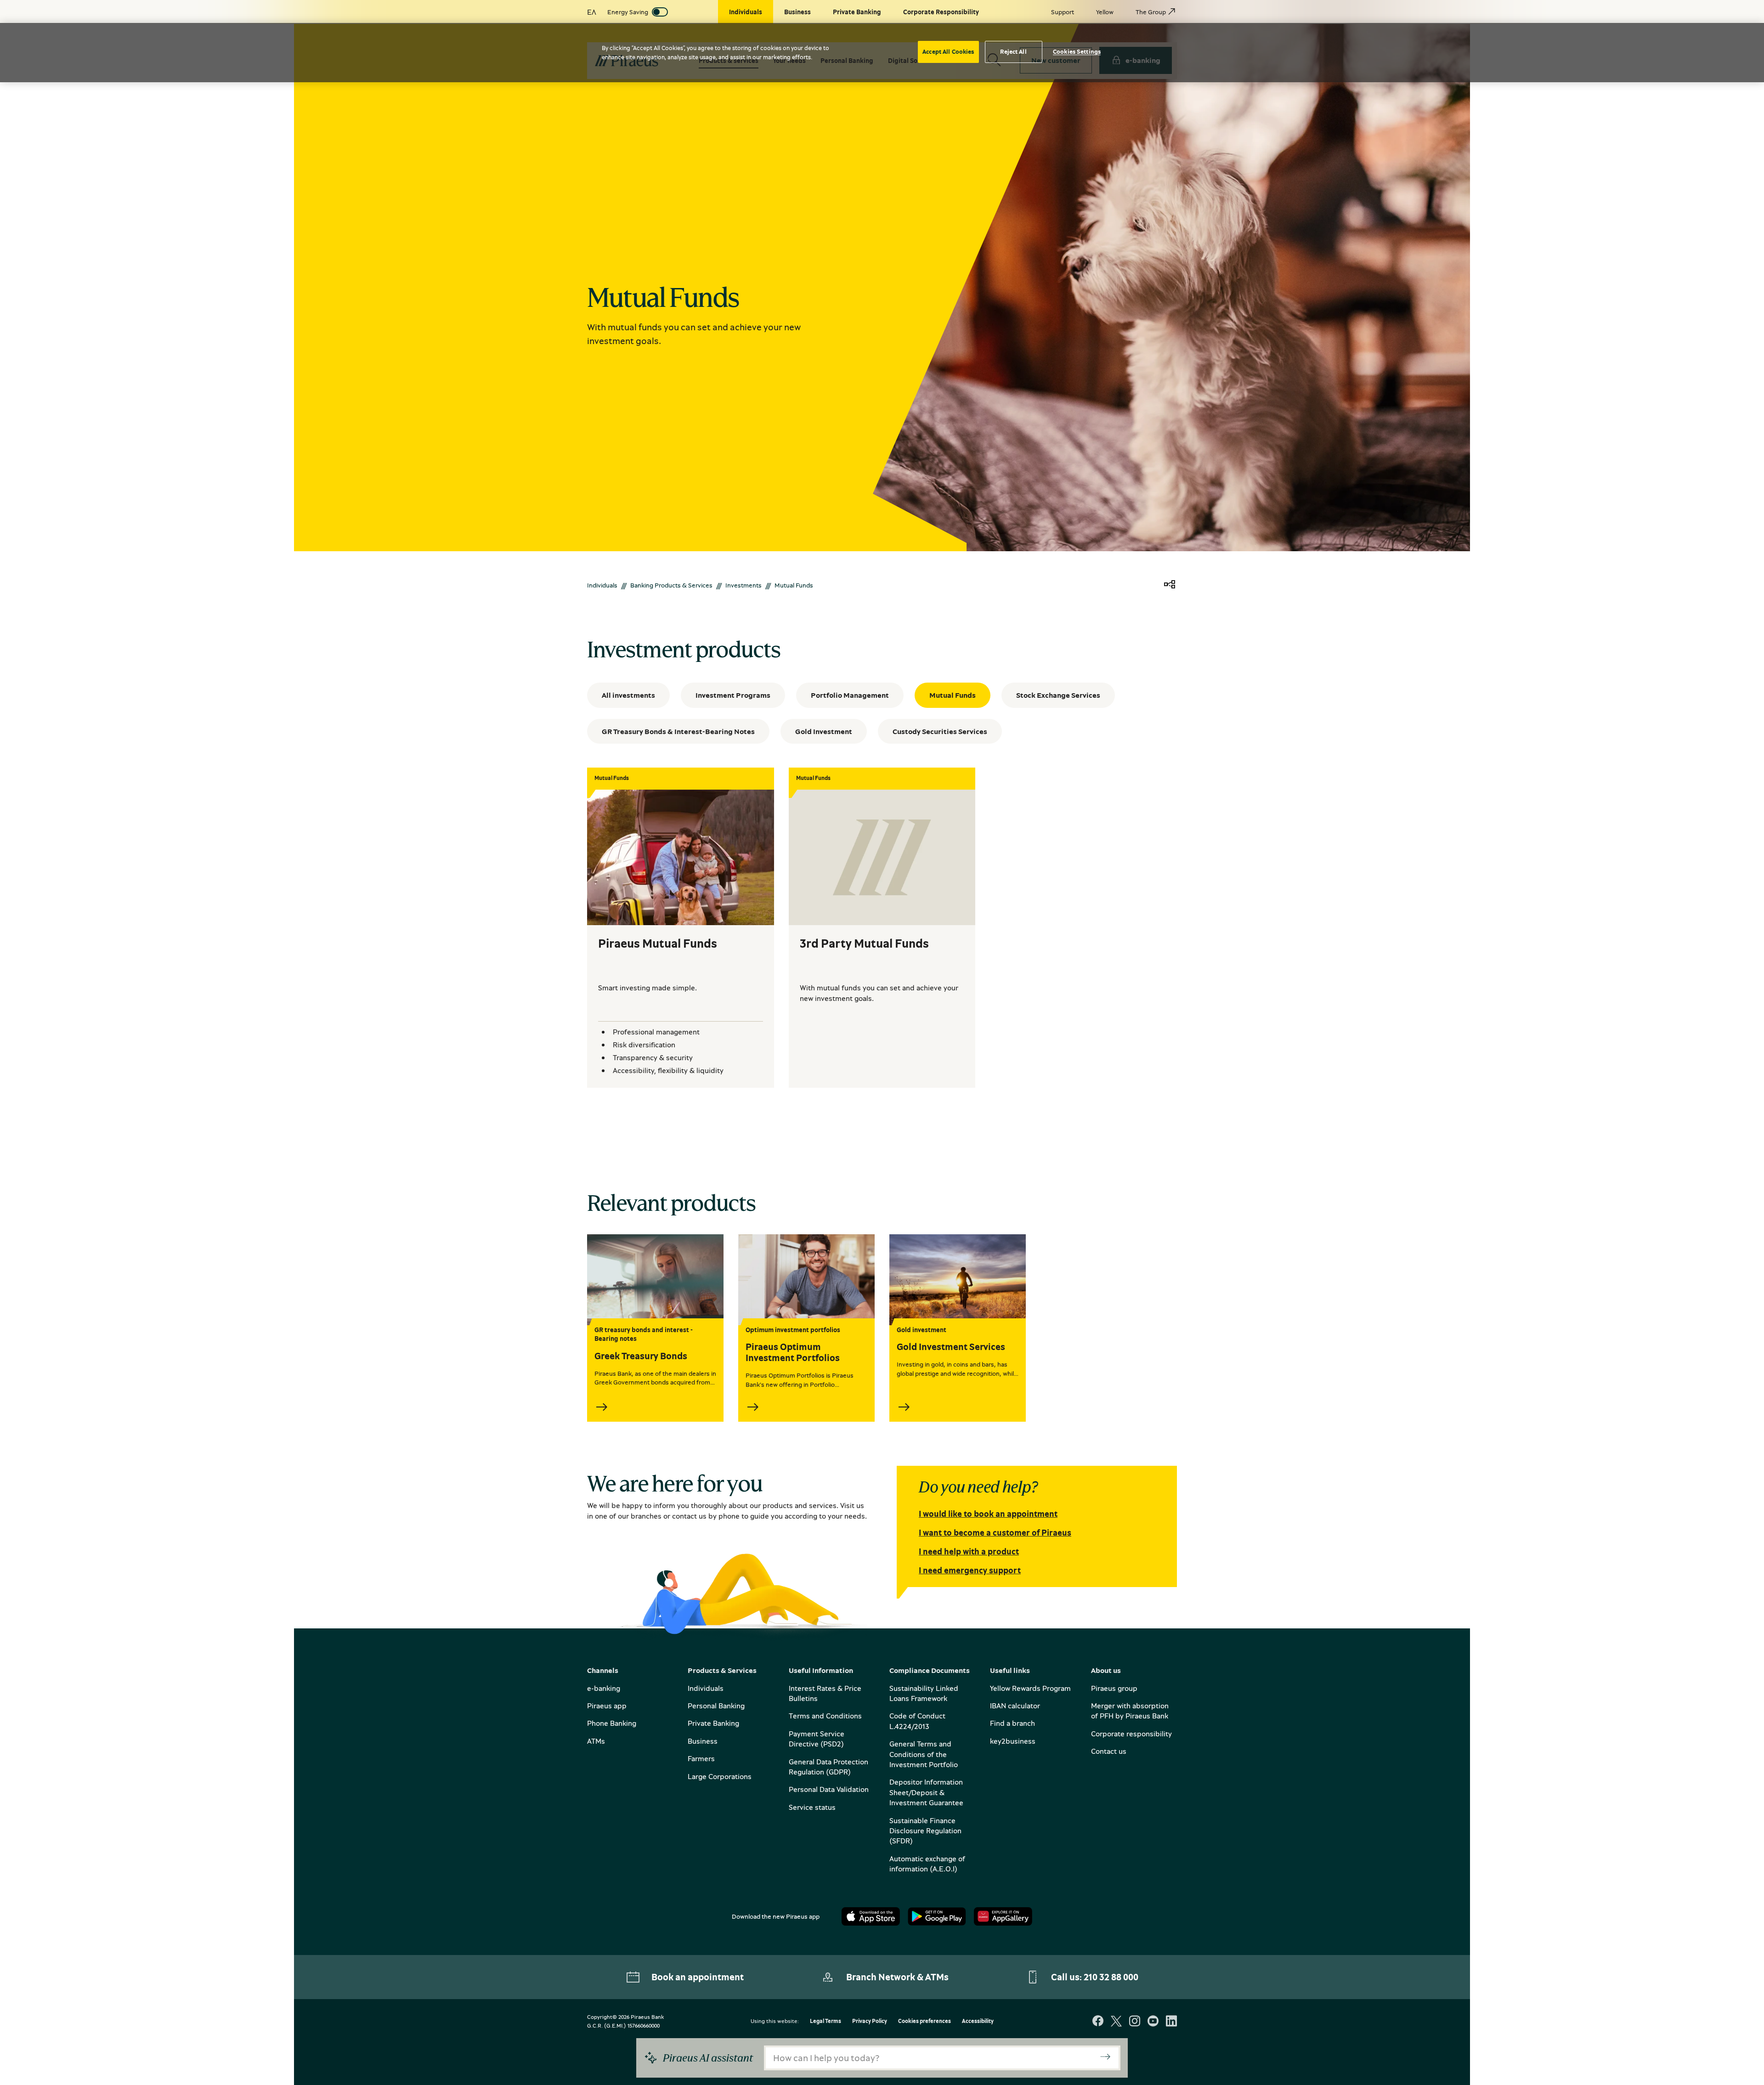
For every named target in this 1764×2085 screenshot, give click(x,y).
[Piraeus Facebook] (1098, 2022)
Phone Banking (612, 1723)
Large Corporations (720, 1776)
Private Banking (713, 1723)
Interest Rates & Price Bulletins (825, 1693)
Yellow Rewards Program (1030, 1688)
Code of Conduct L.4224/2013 (917, 1721)
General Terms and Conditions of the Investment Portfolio (924, 1754)
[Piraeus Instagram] (1135, 2022)
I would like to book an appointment (988, 1514)
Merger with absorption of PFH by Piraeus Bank (1130, 1711)
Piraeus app (607, 1706)
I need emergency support (970, 1570)
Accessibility (978, 2021)
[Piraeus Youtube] (1153, 2022)
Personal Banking (716, 1706)
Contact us (1109, 1751)
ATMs (596, 1741)
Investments (743, 585)
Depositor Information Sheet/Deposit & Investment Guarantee (926, 1792)
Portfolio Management (850, 695)
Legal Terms (825, 2021)
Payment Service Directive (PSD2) (817, 1739)
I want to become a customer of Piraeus (995, 1532)
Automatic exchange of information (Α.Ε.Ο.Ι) (927, 1864)
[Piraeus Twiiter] (1116, 2022)
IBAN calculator (1015, 1706)
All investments (628, 695)
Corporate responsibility (1131, 1734)
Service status (812, 1807)
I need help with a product (969, 1551)
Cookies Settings (1077, 51)
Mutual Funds (953, 695)
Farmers (701, 1758)
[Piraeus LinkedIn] (1171, 2022)
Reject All (1013, 51)
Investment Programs (733, 695)
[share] (1170, 585)
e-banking (604, 1688)
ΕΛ (592, 12)
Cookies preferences (924, 2021)
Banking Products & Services (671, 585)
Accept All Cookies (948, 51)
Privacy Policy (870, 2021)
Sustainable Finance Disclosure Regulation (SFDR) (925, 1831)
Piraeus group (1114, 1688)
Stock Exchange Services (1058, 695)
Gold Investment (824, 731)
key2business (1013, 1741)
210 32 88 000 (1111, 1977)
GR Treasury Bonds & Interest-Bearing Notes (678, 731)
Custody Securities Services (940, 731)
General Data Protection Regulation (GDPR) (828, 1767)
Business (703, 1741)
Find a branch (1012, 1723)
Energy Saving (628, 12)
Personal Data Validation (829, 1789)
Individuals (602, 585)
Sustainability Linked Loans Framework (924, 1693)
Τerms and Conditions (825, 1716)
